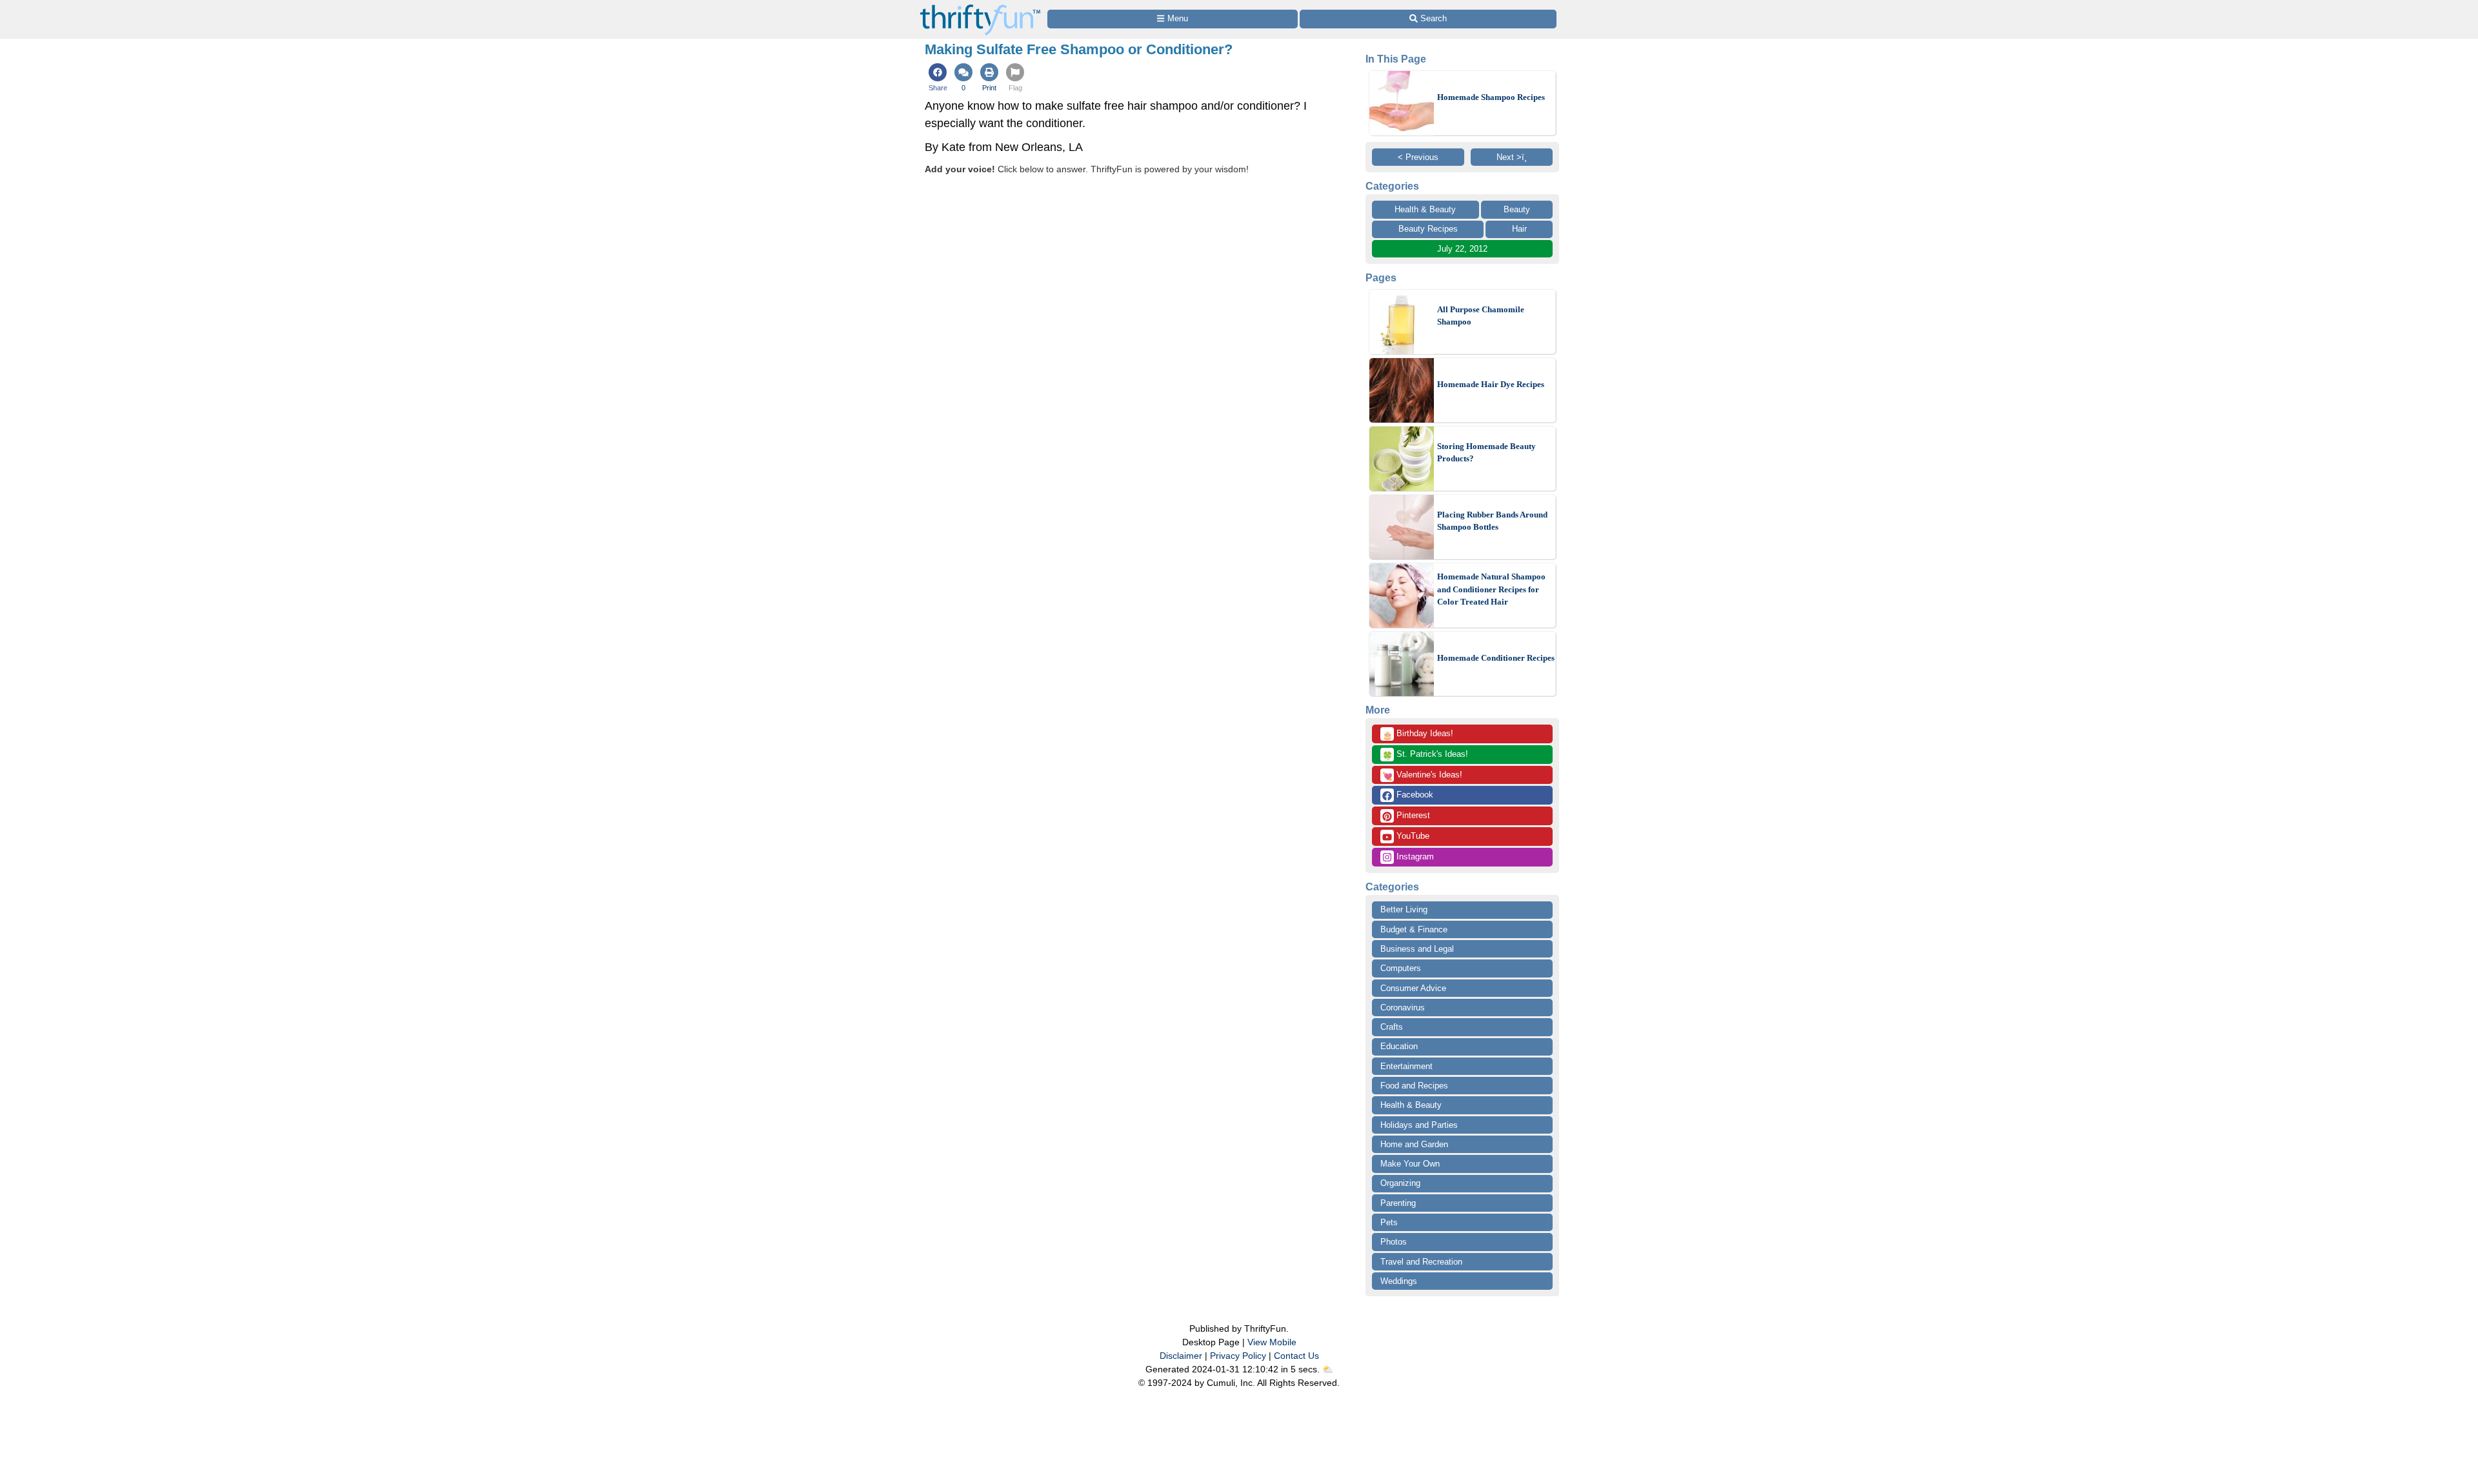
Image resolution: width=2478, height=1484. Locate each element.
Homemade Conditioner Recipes (1496, 658)
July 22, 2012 (1462, 249)
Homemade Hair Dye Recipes (1491, 384)
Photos (1394, 1242)
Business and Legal (1417, 949)
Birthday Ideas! (1418, 734)
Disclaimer (1181, 1356)
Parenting (1398, 1203)
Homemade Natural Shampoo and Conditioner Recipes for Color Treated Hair (1491, 589)
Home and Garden (1414, 1144)
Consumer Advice (1413, 988)
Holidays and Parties (1419, 1125)
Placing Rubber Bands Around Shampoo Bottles (1492, 521)
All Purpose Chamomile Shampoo (1481, 316)
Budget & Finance (1414, 929)
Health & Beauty (1425, 209)
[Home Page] (980, 7)
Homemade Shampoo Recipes (1491, 97)
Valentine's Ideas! (1422, 776)
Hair (1519, 229)
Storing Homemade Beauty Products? (1486, 453)
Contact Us (1296, 1356)
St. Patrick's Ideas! (1425, 755)
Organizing (1400, 1183)
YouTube (1412, 836)
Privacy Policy (1238, 1356)
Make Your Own (1410, 1164)
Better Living (1404, 909)
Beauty (1517, 209)
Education (1399, 1046)
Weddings (1399, 1281)
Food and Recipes (1414, 1086)
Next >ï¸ (1512, 157)
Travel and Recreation (1421, 1262)
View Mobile (1272, 1342)
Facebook (1414, 795)
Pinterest (1412, 815)
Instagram (1414, 857)
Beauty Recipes (1428, 229)
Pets (1389, 1222)
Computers (1401, 968)
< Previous (1418, 157)
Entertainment (1406, 1066)
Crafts (1392, 1027)
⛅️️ (1328, 1369)
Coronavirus (1403, 1008)
